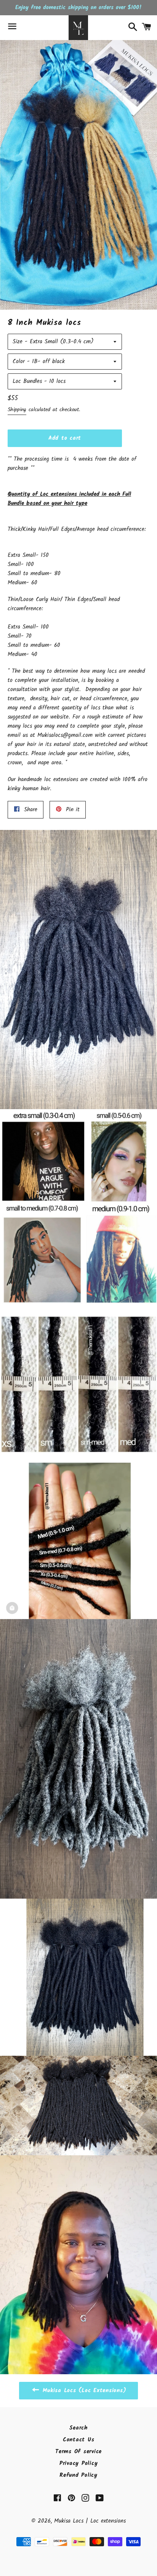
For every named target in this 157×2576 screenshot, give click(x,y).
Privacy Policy (79, 2463)
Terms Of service (78, 2452)
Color (19, 362)
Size (18, 342)
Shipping (17, 410)
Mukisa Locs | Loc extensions (90, 2521)
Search (78, 2428)
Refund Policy (78, 2475)
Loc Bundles (27, 381)
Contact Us (79, 2440)
